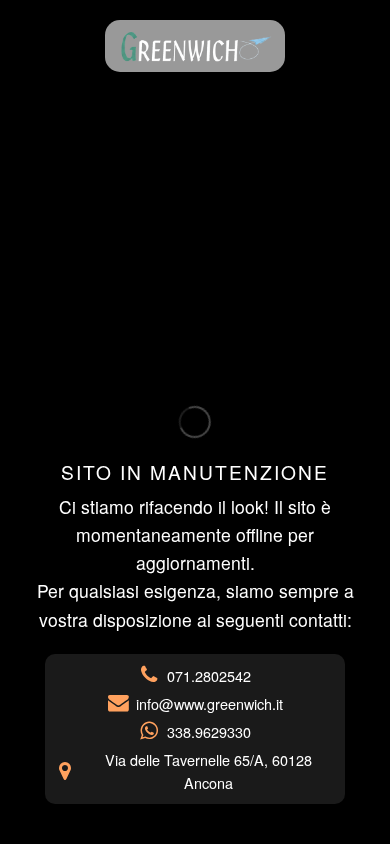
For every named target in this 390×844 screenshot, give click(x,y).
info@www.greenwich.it (209, 703)
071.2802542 (209, 675)
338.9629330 (209, 731)
